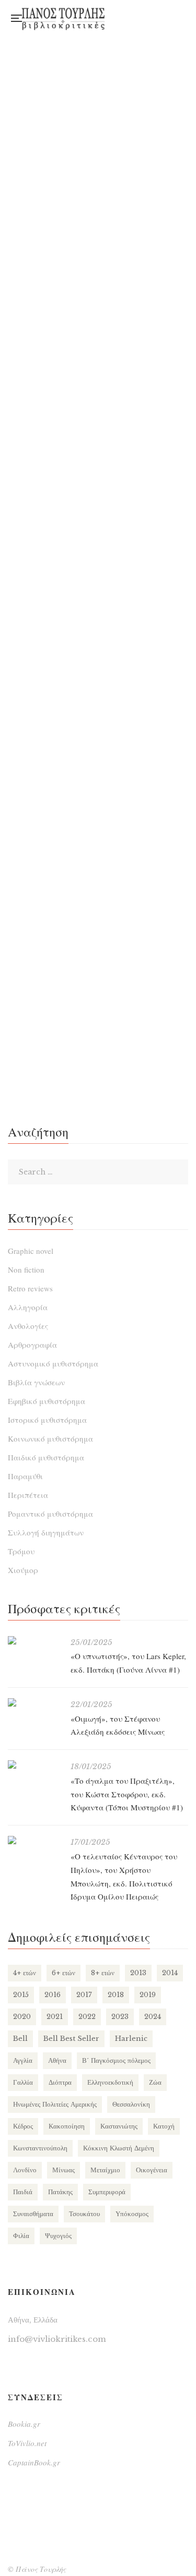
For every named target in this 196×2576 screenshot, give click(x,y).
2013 (138, 1973)
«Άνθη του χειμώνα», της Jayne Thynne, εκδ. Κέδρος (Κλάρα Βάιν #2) (98, 777)
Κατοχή (164, 2126)
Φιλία (21, 2236)
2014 (170, 1973)
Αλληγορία (28, 1307)
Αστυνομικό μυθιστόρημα (53, 1363)
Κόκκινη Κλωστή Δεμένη (119, 2148)
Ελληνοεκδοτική (110, 2082)
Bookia (128, 22)
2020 (22, 2017)
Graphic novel (31, 1251)
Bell (20, 2039)
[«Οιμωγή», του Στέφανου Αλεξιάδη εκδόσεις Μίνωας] (34, 1702)
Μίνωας (64, 2170)
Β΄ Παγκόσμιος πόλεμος (116, 2060)
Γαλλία (23, 2082)
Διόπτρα (60, 2082)
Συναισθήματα (33, 2214)
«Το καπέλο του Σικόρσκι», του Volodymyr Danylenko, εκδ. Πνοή (98, 641)
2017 (84, 1995)
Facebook (128, 15)
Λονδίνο (25, 2170)
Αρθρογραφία (32, 1345)
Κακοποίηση (67, 2126)
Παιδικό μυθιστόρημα (46, 1457)
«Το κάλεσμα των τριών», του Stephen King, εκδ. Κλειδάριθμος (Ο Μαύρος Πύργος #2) (98, 377)
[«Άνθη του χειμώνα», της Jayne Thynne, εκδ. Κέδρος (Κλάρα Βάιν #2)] (98, 715)
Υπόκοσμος (132, 2214)
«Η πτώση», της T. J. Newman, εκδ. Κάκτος (98, 513)
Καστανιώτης (119, 2126)
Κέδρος (23, 2126)
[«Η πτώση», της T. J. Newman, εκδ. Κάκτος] (98, 459)
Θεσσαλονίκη (131, 2104)
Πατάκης (60, 2192)
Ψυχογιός (58, 2236)
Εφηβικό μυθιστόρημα (47, 1401)
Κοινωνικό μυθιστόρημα (50, 1438)
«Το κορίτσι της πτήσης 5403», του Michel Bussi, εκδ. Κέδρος (98, 913)
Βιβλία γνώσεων (36, 1382)
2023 (120, 2017)
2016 (53, 1995)
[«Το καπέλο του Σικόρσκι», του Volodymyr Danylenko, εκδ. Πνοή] (98, 587)
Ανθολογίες (28, 1326)
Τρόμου (21, 1551)
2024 (153, 2017)
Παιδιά (23, 2192)
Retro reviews (30, 1288)
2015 (21, 1995)
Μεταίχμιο (105, 2170)
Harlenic (131, 2039)
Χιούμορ (23, 1570)
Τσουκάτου (84, 2214)
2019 (148, 1995)
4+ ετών (25, 1973)
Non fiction (26, 1269)
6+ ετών (64, 1973)
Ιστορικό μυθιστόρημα (47, 1420)
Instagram (150, 15)
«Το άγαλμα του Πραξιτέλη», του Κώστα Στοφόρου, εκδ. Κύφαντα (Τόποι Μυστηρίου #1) (127, 1794)
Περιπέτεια (28, 1495)
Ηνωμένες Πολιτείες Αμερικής (55, 2104)
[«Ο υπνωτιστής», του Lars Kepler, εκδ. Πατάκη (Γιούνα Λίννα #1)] (34, 1640)
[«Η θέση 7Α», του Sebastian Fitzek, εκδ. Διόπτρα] (98, 987)
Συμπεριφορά (107, 2192)
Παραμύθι (25, 1476)
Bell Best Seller (71, 2039)
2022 (87, 2017)
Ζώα (155, 2082)
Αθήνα (57, 2060)
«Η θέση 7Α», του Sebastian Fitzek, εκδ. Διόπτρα (98, 1041)
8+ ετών (103, 1973)
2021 (55, 2017)
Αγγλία (23, 2060)
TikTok (150, 22)
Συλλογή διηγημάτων (46, 1532)
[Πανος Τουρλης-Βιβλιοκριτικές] (63, 18)
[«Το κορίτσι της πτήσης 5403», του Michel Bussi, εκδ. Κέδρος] (98, 860)
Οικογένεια (152, 2170)
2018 (116, 1995)
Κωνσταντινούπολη (40, 2148)
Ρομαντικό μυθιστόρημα (50, 1514)
